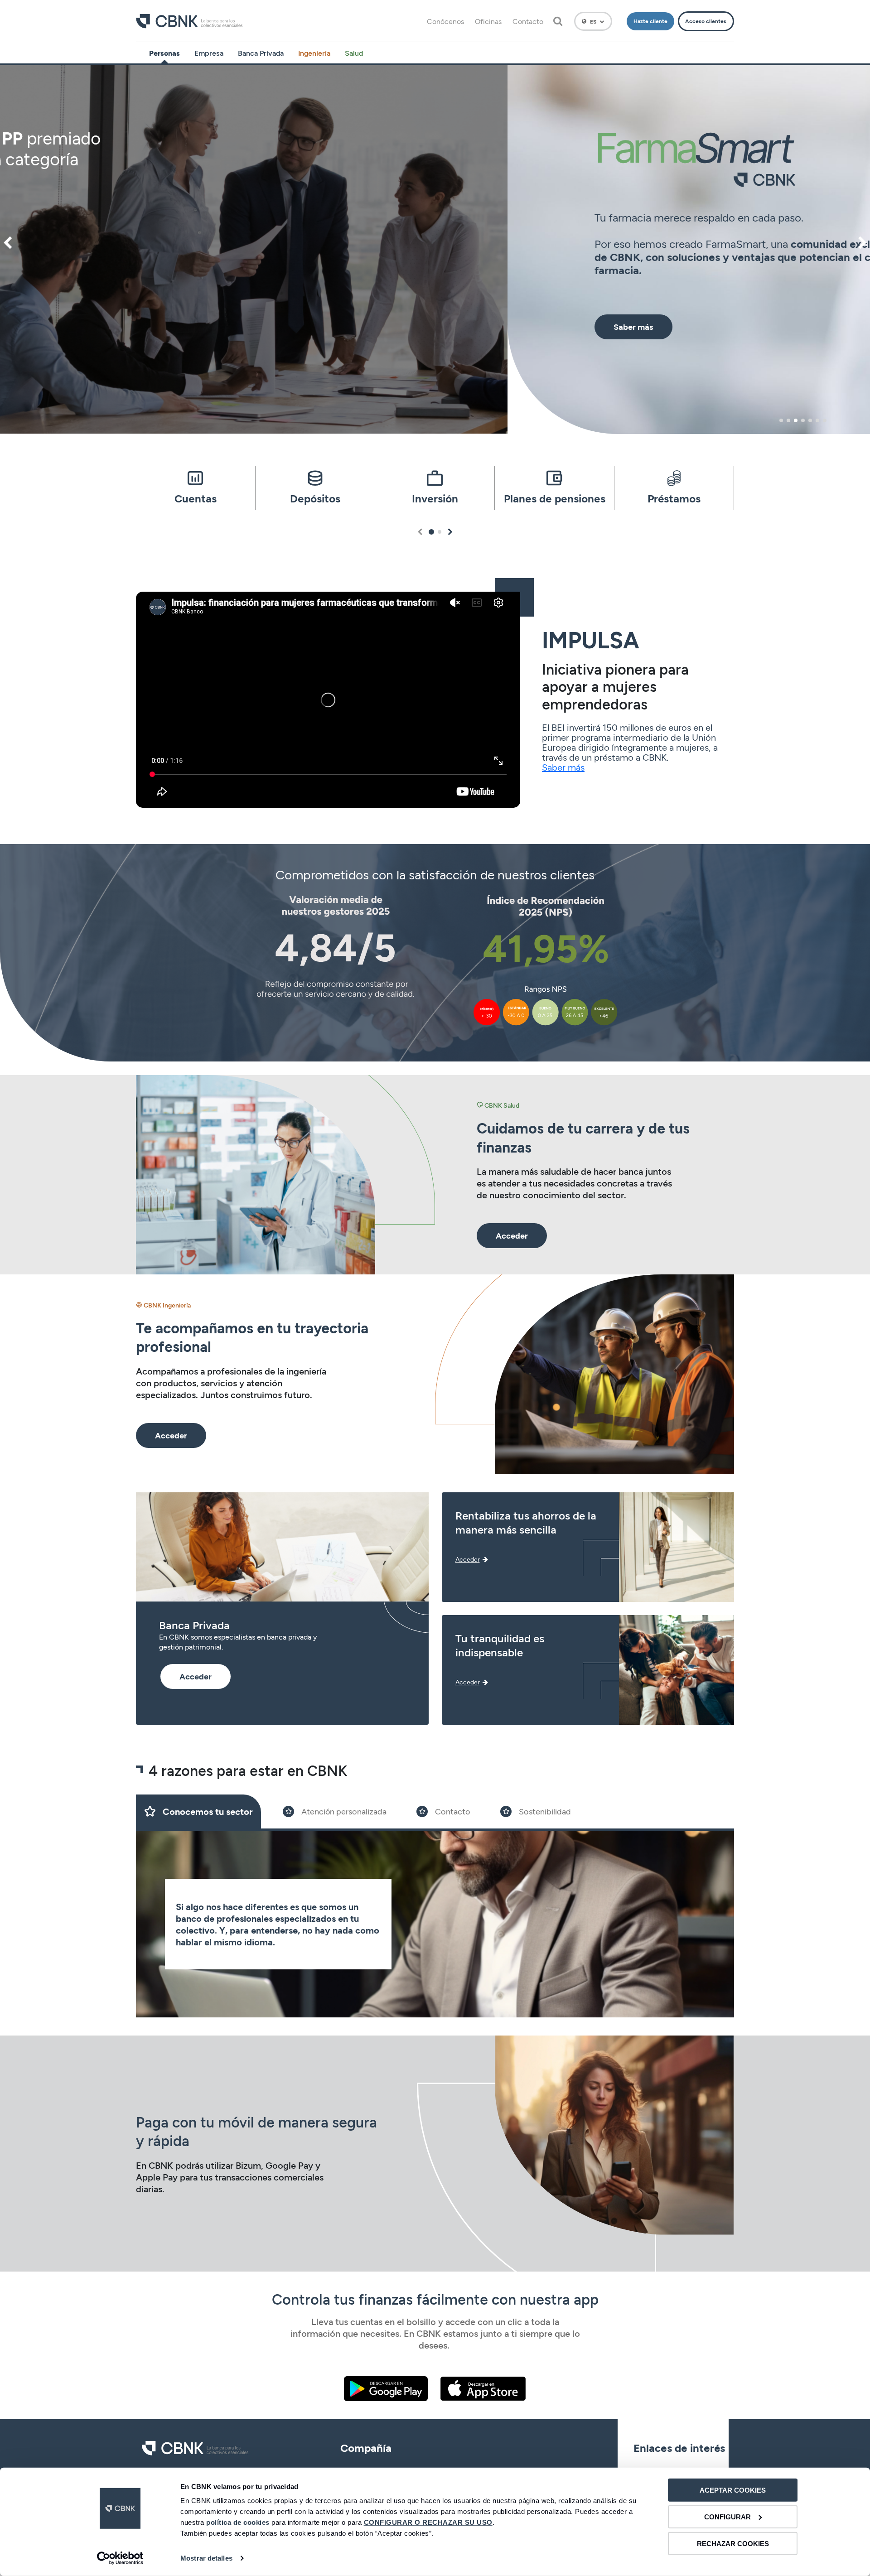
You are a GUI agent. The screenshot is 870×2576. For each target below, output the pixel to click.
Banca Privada (261, 53)
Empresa (209, 53)
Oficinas (488, 21)
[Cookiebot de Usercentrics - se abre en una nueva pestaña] (120, 2558)
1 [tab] (781, 420)
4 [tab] (803, 420)
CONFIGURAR (727, 2517)
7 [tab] (825, 420)
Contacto (528, 21)
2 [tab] (788, 420)
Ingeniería (314, 53)
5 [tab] (810, 420)
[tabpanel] (435, 250)
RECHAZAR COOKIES (733, 2543)
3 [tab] (796, 420)
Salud (354, 53)
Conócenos (445, 21)
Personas (164, 53)
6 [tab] (817, 420)
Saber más (563, 767)
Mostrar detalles (206, 2558)
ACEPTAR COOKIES (733, 2490)
